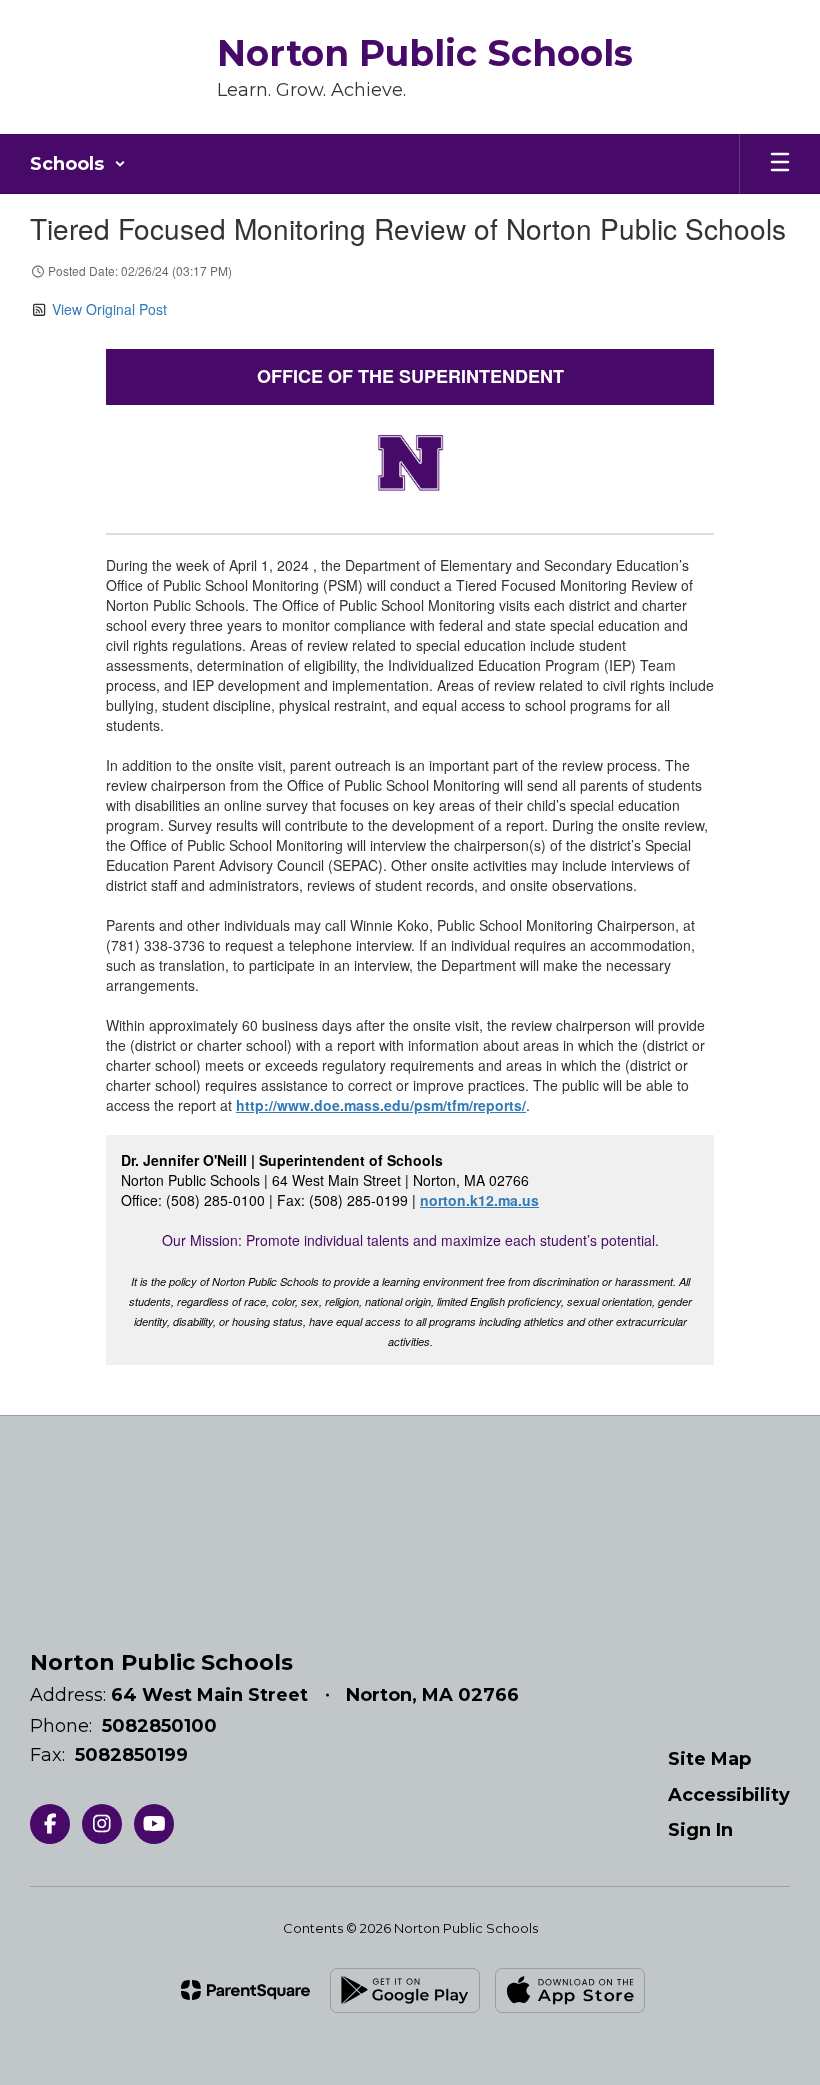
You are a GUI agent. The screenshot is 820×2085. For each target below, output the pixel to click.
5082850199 (131, 1755)
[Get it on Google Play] (405, 1990)
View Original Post (109, 309)
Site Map (709, 1759)
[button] (78, 164)
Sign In (700, 1830)
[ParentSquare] (245, 1990)
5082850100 (159, 1726)
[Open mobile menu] (780, 164)
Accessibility (729, 1795)
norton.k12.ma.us (479, 1200)
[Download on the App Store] (570, 1990)
